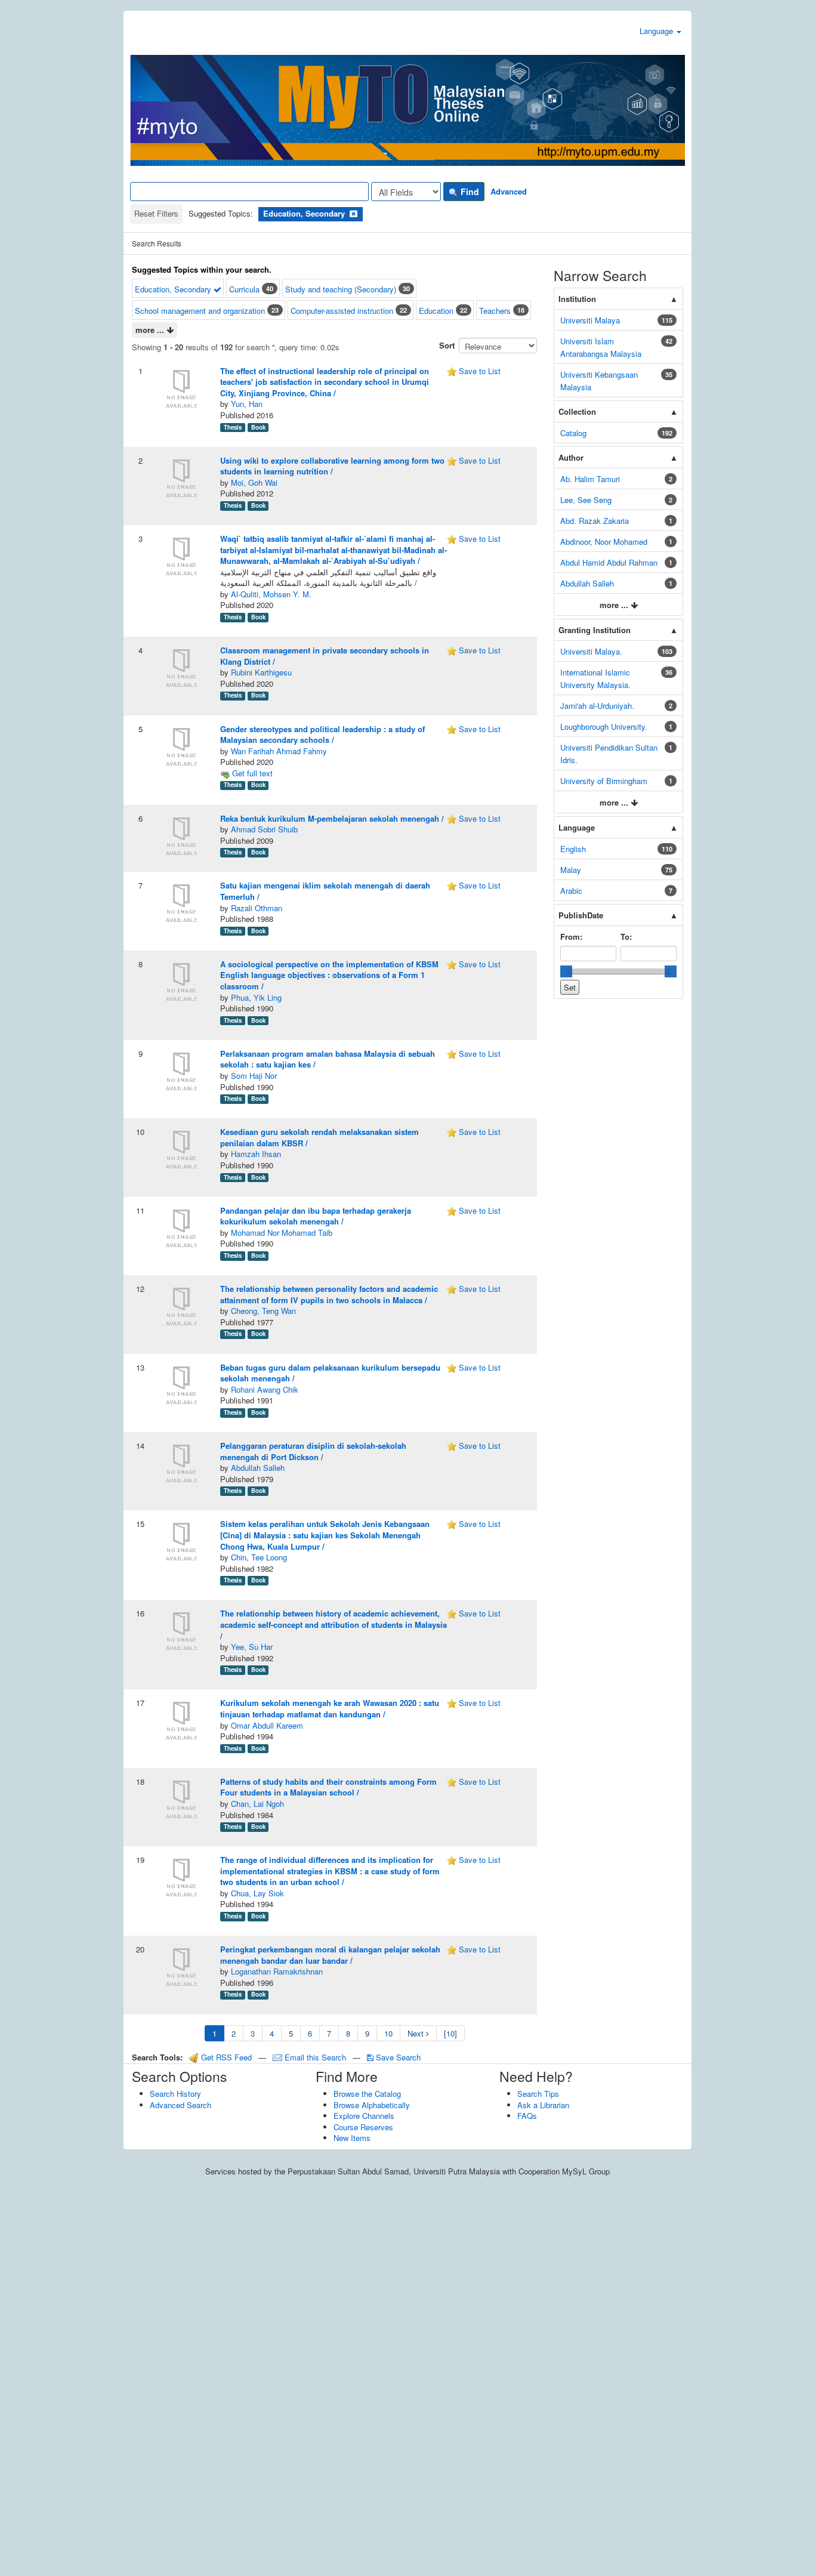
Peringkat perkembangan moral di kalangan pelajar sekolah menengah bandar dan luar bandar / (330, 1955)
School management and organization (200, 311)
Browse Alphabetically (372, 2105)
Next (417, 2033)
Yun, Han (247, 404)
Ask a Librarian (543, 2105)
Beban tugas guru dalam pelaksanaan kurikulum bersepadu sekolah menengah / (330, 1373)
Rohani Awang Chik (265, 1389)
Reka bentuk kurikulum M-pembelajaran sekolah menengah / (332, 818)
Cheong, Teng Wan (263, 1311)
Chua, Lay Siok (257, 1893)
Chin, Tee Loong (259, 1557)
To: (626, 937)
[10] (450, 2033)
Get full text (251, 773)
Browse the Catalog (367, 2094)
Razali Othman (257, 908)
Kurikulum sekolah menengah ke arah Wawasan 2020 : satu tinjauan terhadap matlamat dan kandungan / (330, 1708)
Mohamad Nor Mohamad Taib (282, 1233)
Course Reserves (363, 2127)
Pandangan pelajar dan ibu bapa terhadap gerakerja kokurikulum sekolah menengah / (316, 1216)
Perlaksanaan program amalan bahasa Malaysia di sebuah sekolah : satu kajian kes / (328, 1059)
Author (571, 457)
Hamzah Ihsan (256, 1154)
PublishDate (581, 915)
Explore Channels (364, 2116)
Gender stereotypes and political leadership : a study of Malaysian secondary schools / (322, 735)
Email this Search (315, 2057)
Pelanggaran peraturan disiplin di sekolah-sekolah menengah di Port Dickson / (313, 1451)
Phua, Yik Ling (256, 997)
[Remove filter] (354, 213)
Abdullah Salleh (258, 1468)
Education (436, 311)
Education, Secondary (174, 289)
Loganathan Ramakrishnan (277, 1971)
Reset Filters (156, 213)
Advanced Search (180, 2105)
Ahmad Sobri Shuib (264, 829)
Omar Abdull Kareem (267, 1725)
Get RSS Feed (225, 2057)
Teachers (495, 311)
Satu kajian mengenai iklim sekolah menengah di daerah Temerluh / (325, 891)
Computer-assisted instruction (342, 311)
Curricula (244, 289)
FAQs (527, 2116)
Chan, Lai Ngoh (257, 1804)
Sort (447, 345)
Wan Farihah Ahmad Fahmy (279, 751)
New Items (352, 2138)
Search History (175, 2094)
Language (657, 31)
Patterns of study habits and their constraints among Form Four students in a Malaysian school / (328, 1787)
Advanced (509, 191)
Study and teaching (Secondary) (341, 289)
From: (571, 937)
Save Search (397, 2057)
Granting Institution (595, 630)
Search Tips (538, 2094)
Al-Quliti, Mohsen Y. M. (271, 594)
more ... (151, 330)
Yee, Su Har (252, 1647)
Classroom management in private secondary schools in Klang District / (325, 656)
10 (388, 2033)
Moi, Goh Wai (254, 482)
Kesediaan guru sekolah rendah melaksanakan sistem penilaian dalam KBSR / (319, 1137)
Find (469, 192)
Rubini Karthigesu (261, 672)
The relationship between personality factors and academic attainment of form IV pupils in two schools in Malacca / (329, 1294)
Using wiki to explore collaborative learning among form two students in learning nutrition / (332, 466)
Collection (577, 411)
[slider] (566, 971)
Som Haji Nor (254, 1076)
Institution (577, 299)
